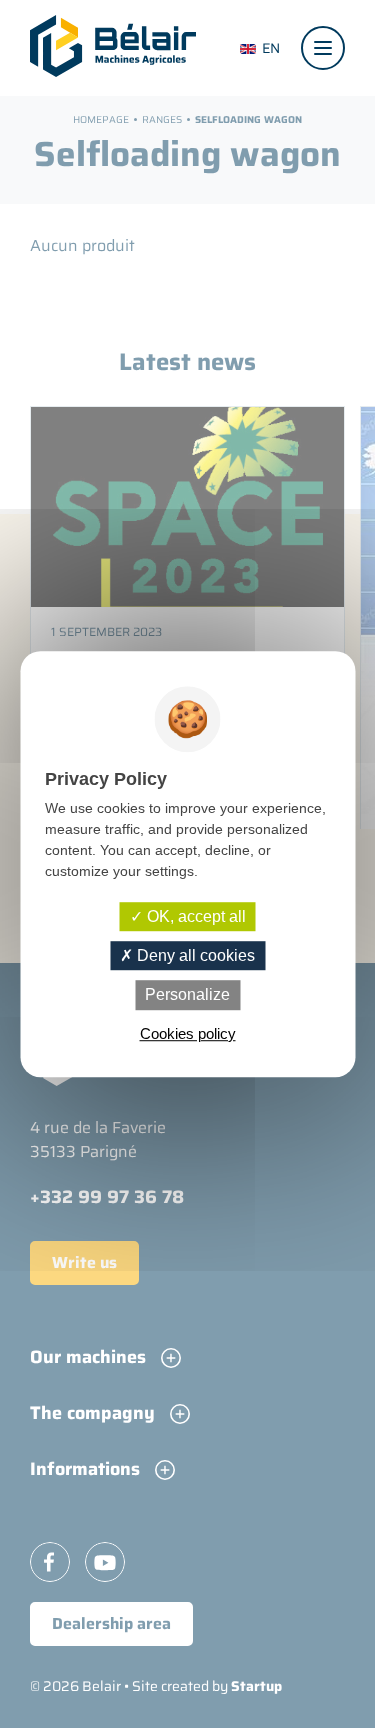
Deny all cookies (194, 955)
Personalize (187, 995)
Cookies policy (188, 1033)
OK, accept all (194, 916)
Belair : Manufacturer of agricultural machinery (113, 46)
